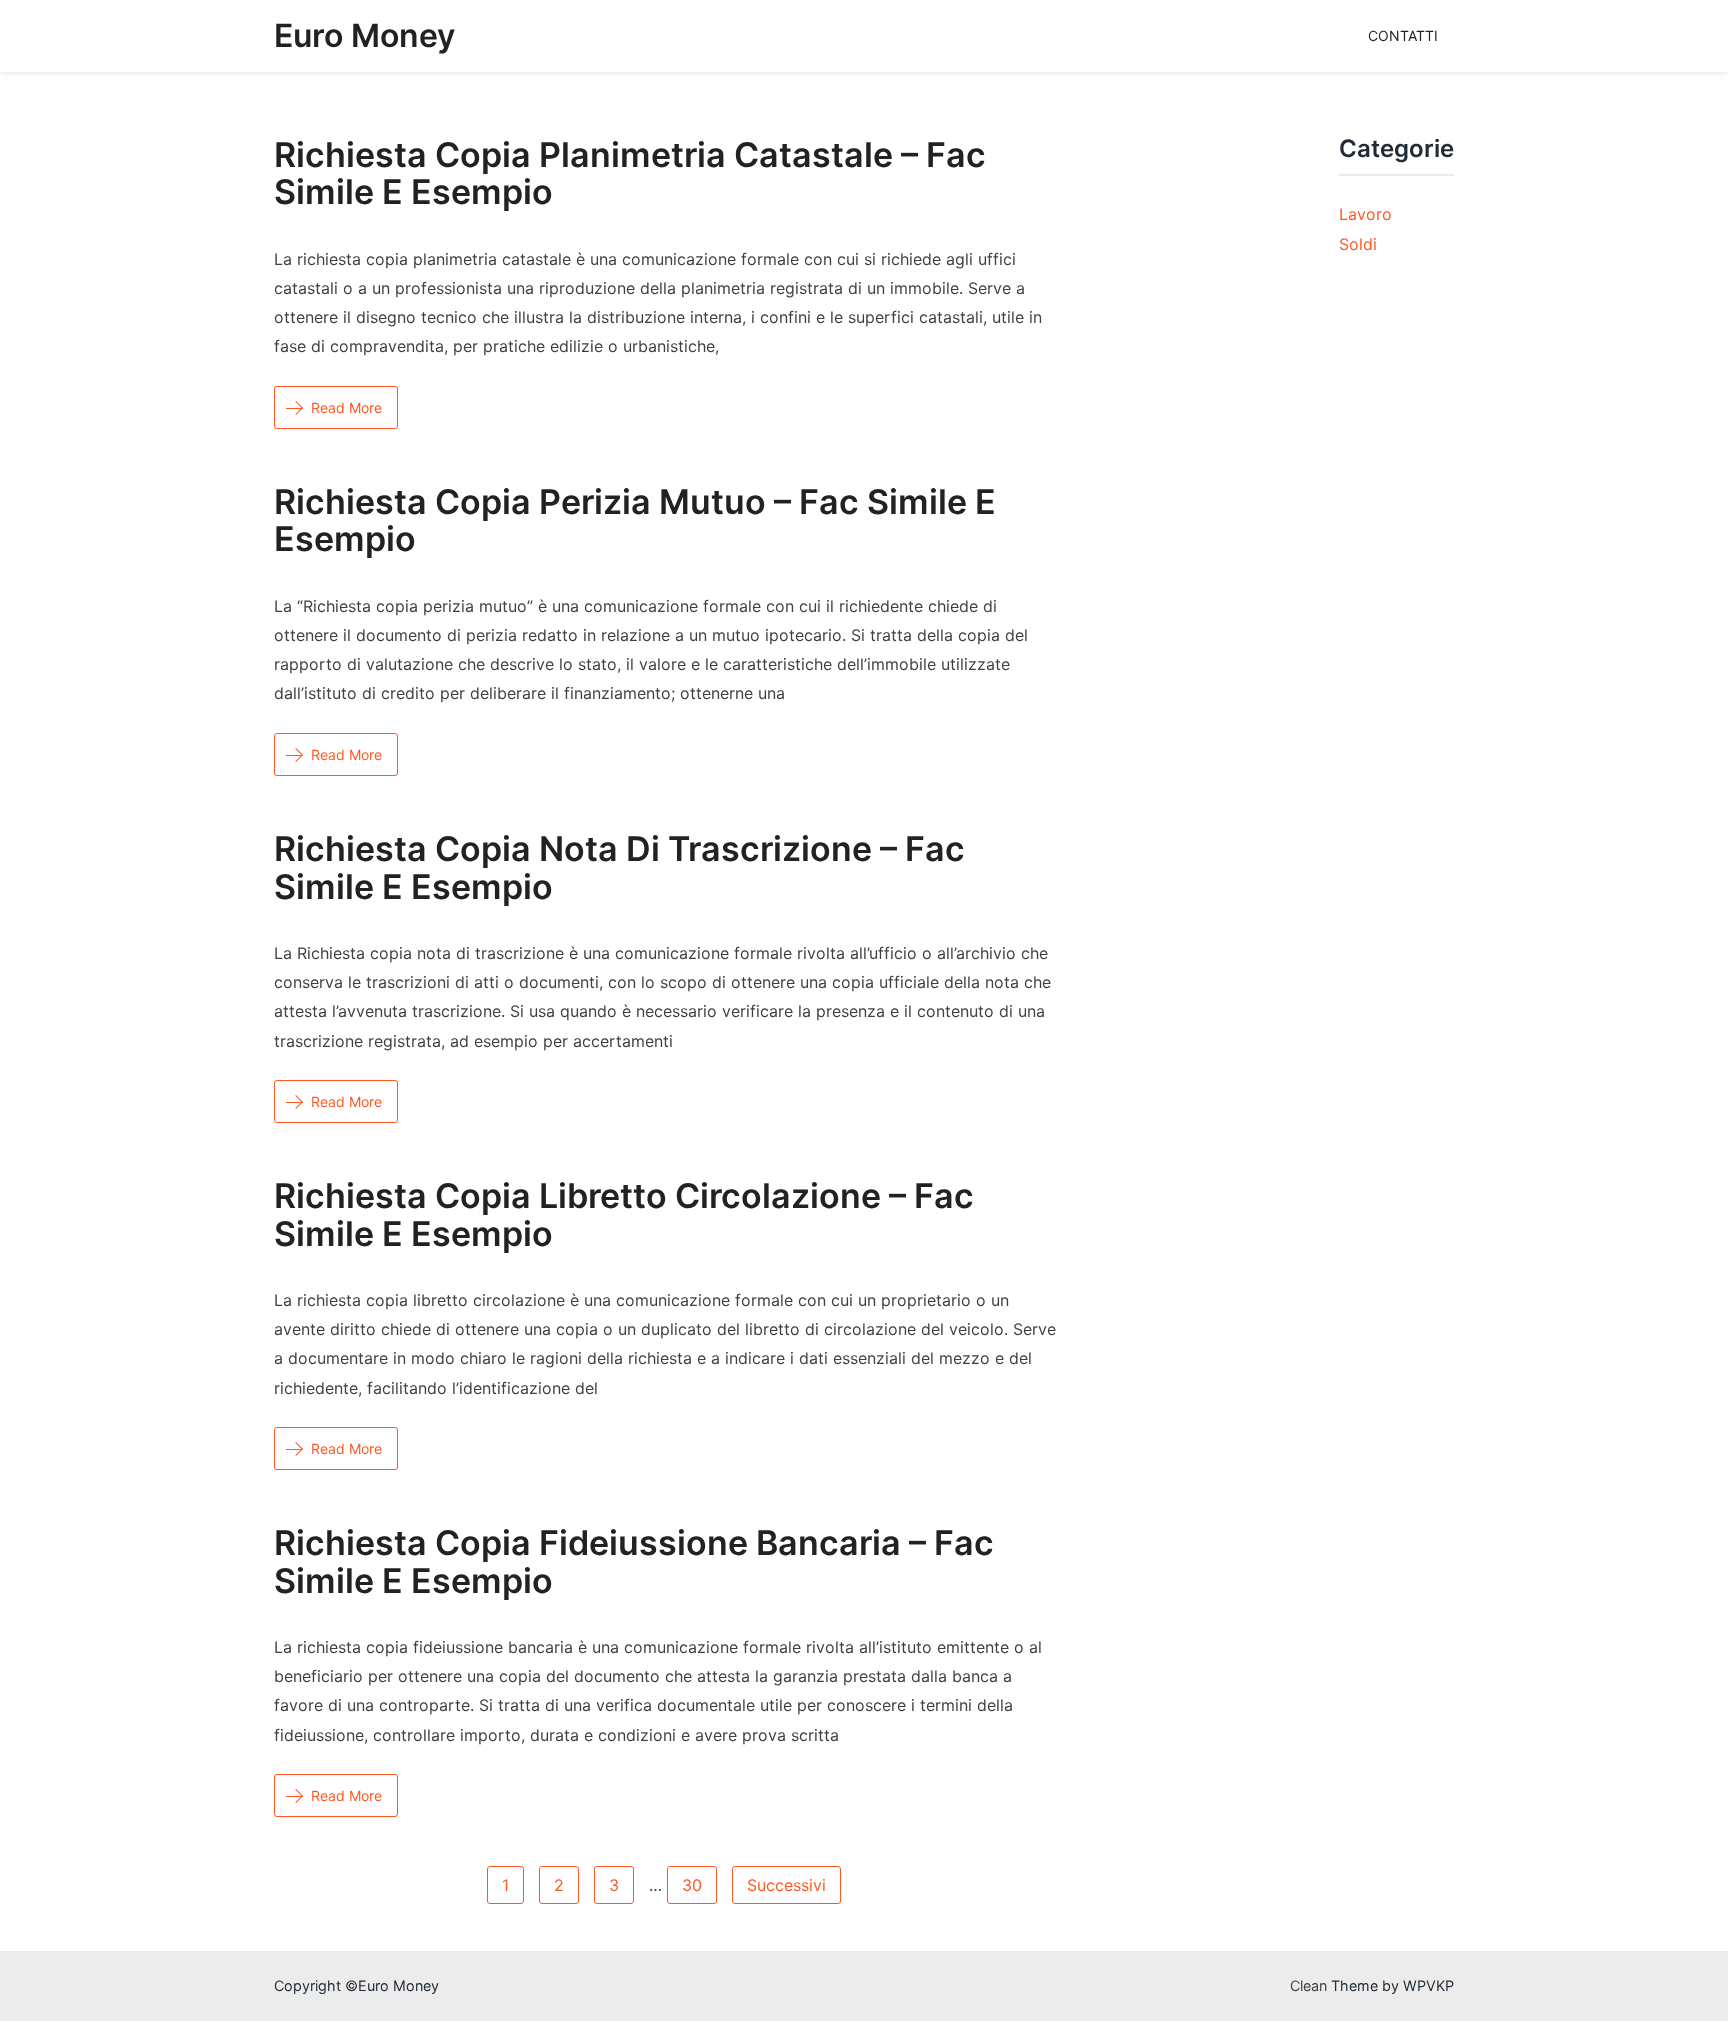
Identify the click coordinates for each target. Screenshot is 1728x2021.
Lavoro (1365, 214)
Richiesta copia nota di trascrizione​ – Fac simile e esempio (619, 867)
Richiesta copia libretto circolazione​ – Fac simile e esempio (624, 1214)
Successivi (786, 1885)
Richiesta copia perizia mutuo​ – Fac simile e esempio (635, 520)
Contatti (1403, 35)
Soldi (1358, 244)
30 (692, 1885)
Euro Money (364, 35)
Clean (1308, 1985)
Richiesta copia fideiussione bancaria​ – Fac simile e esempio (634, 1561)
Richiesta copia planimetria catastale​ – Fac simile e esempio (630, 173)
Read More (346, 407)
